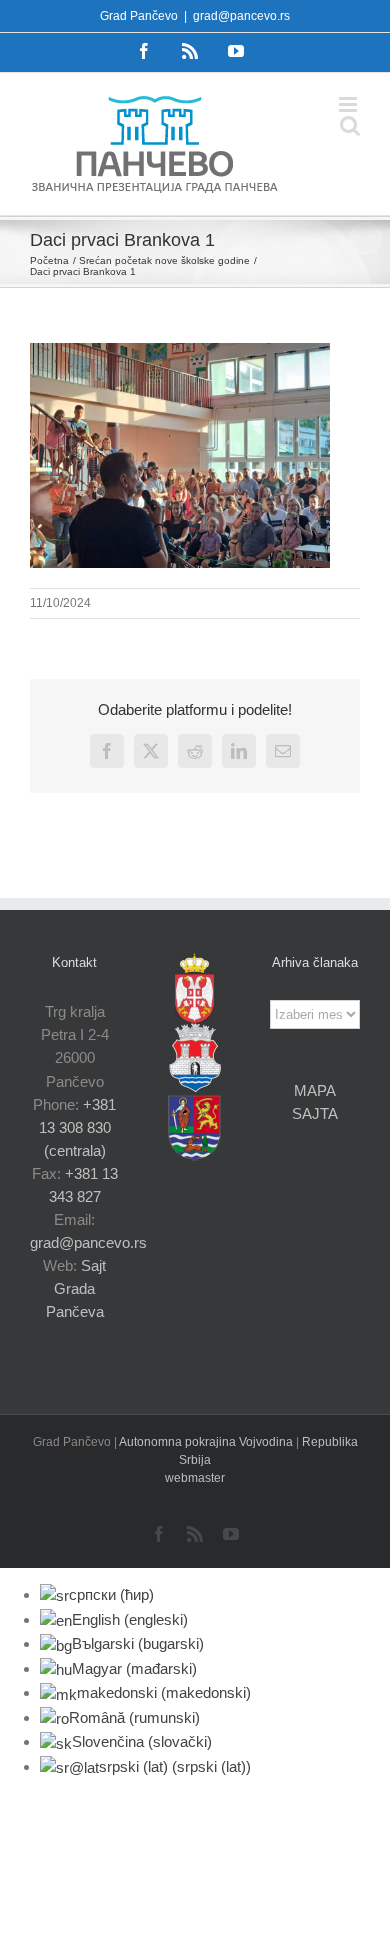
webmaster (195, 1478)
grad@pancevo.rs (241, 16)
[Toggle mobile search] (350, 125)
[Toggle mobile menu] (349, 104)
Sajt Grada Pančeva (76, 1288)
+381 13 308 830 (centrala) (78, 1127)
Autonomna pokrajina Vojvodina (207, 1442)
